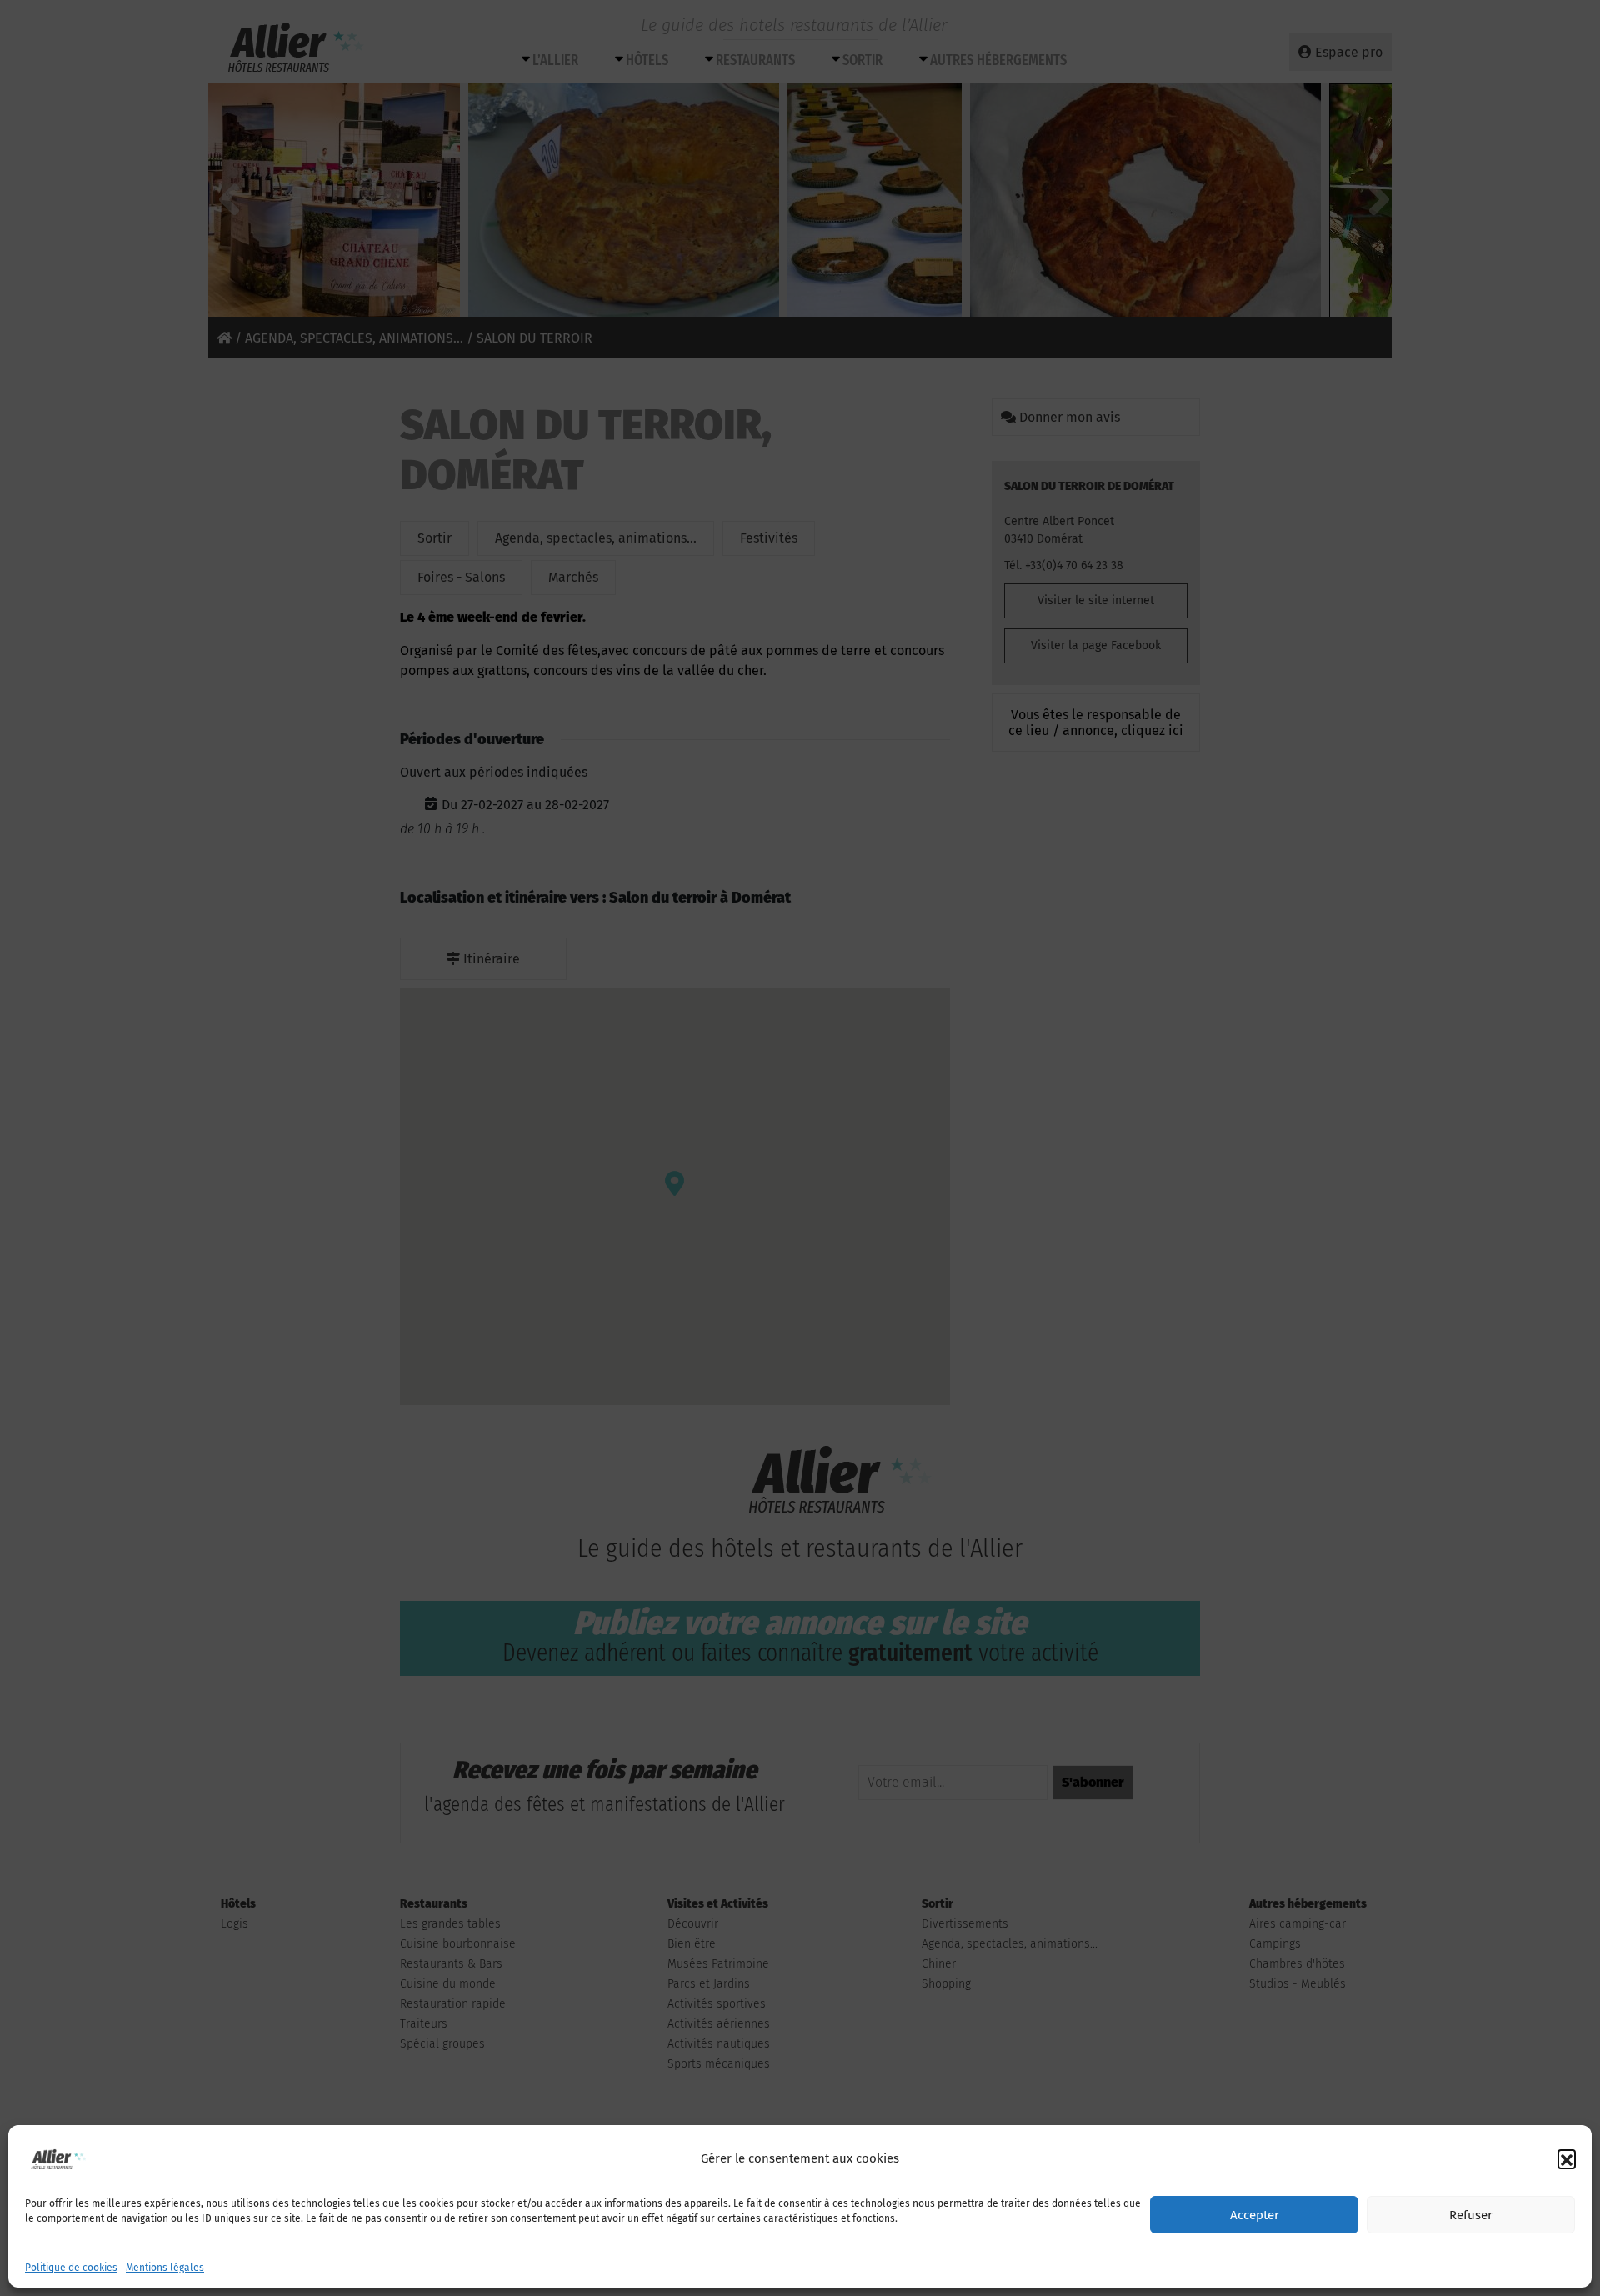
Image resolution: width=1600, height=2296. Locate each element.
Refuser (1471, 2215)
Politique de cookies (71, 2268)
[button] (1567, 2158)
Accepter (1255, 2215)
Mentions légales (165, 2268)
